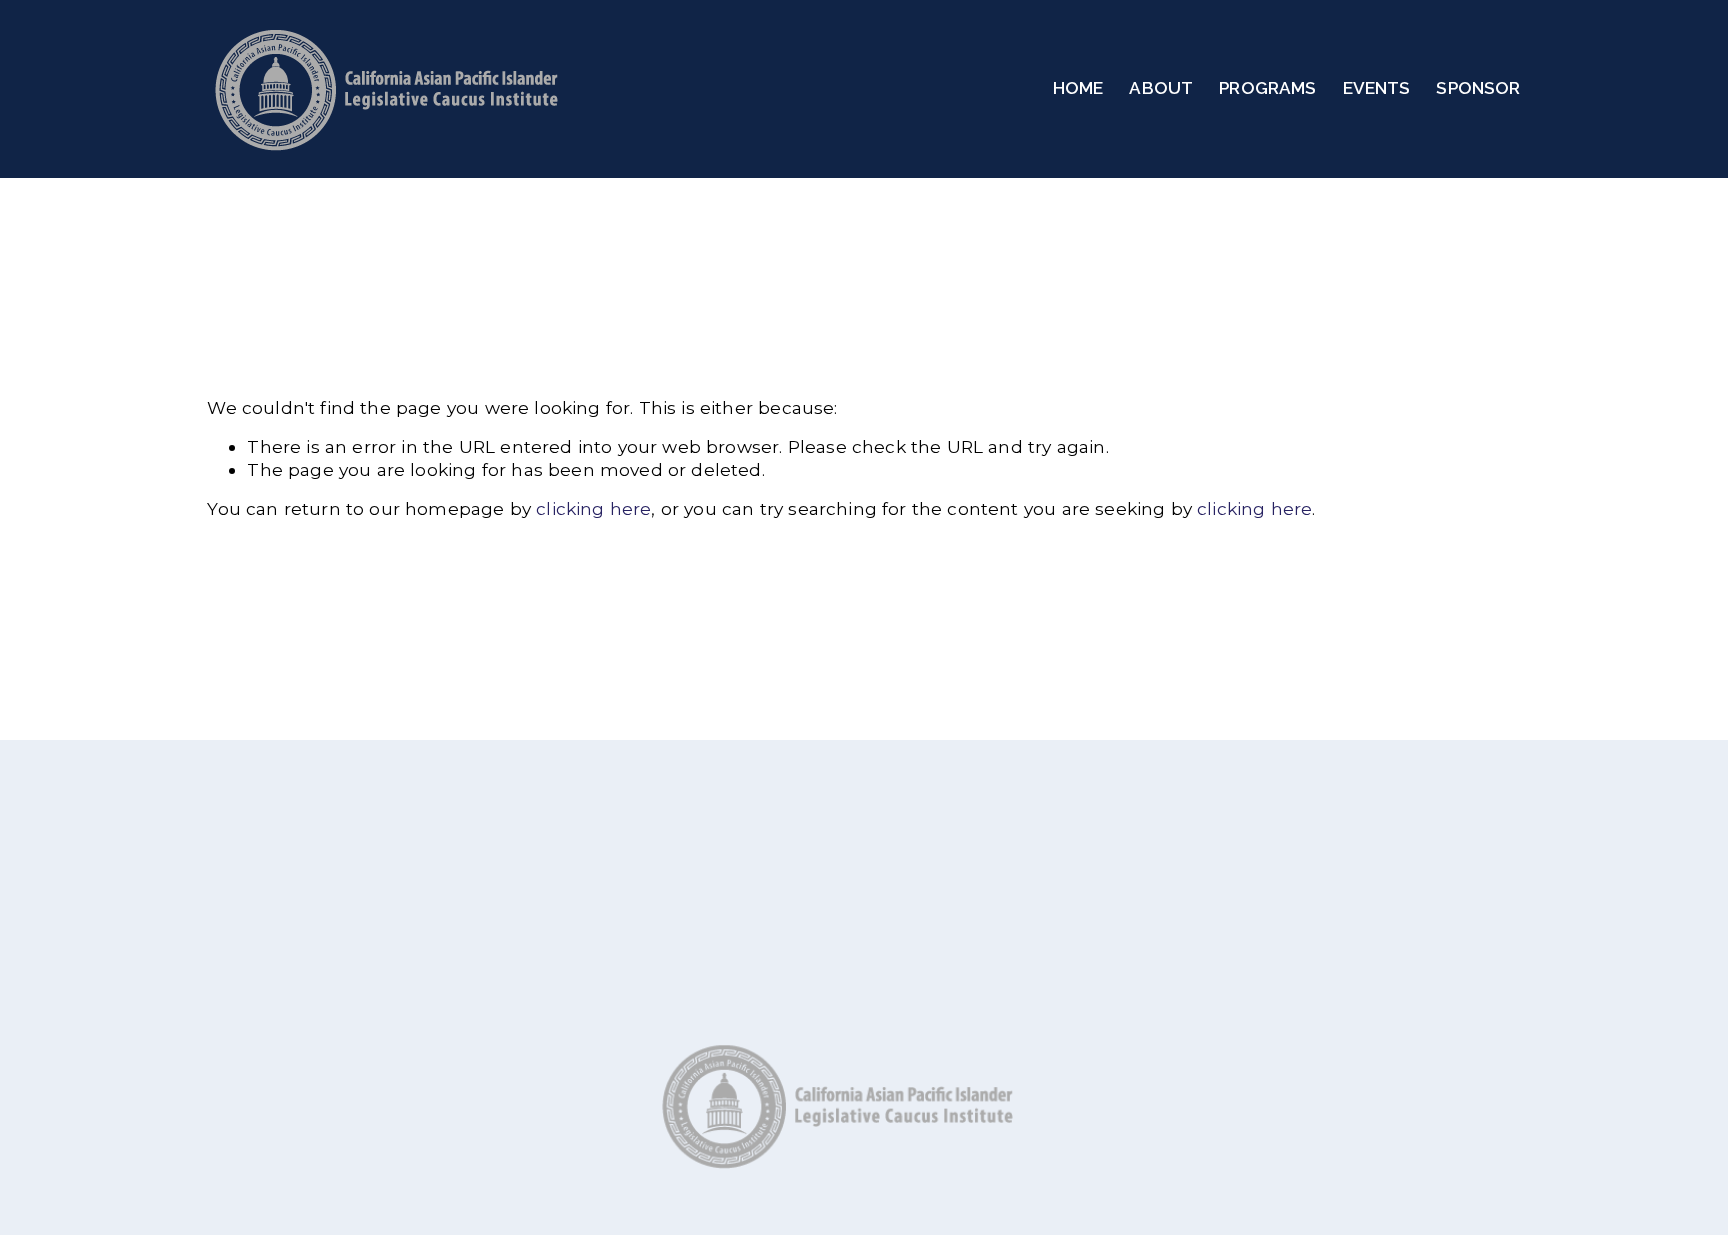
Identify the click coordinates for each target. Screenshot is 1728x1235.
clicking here (593, 508)
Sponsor (1478, 88)
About (1161, 88)
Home (1078, 88)
